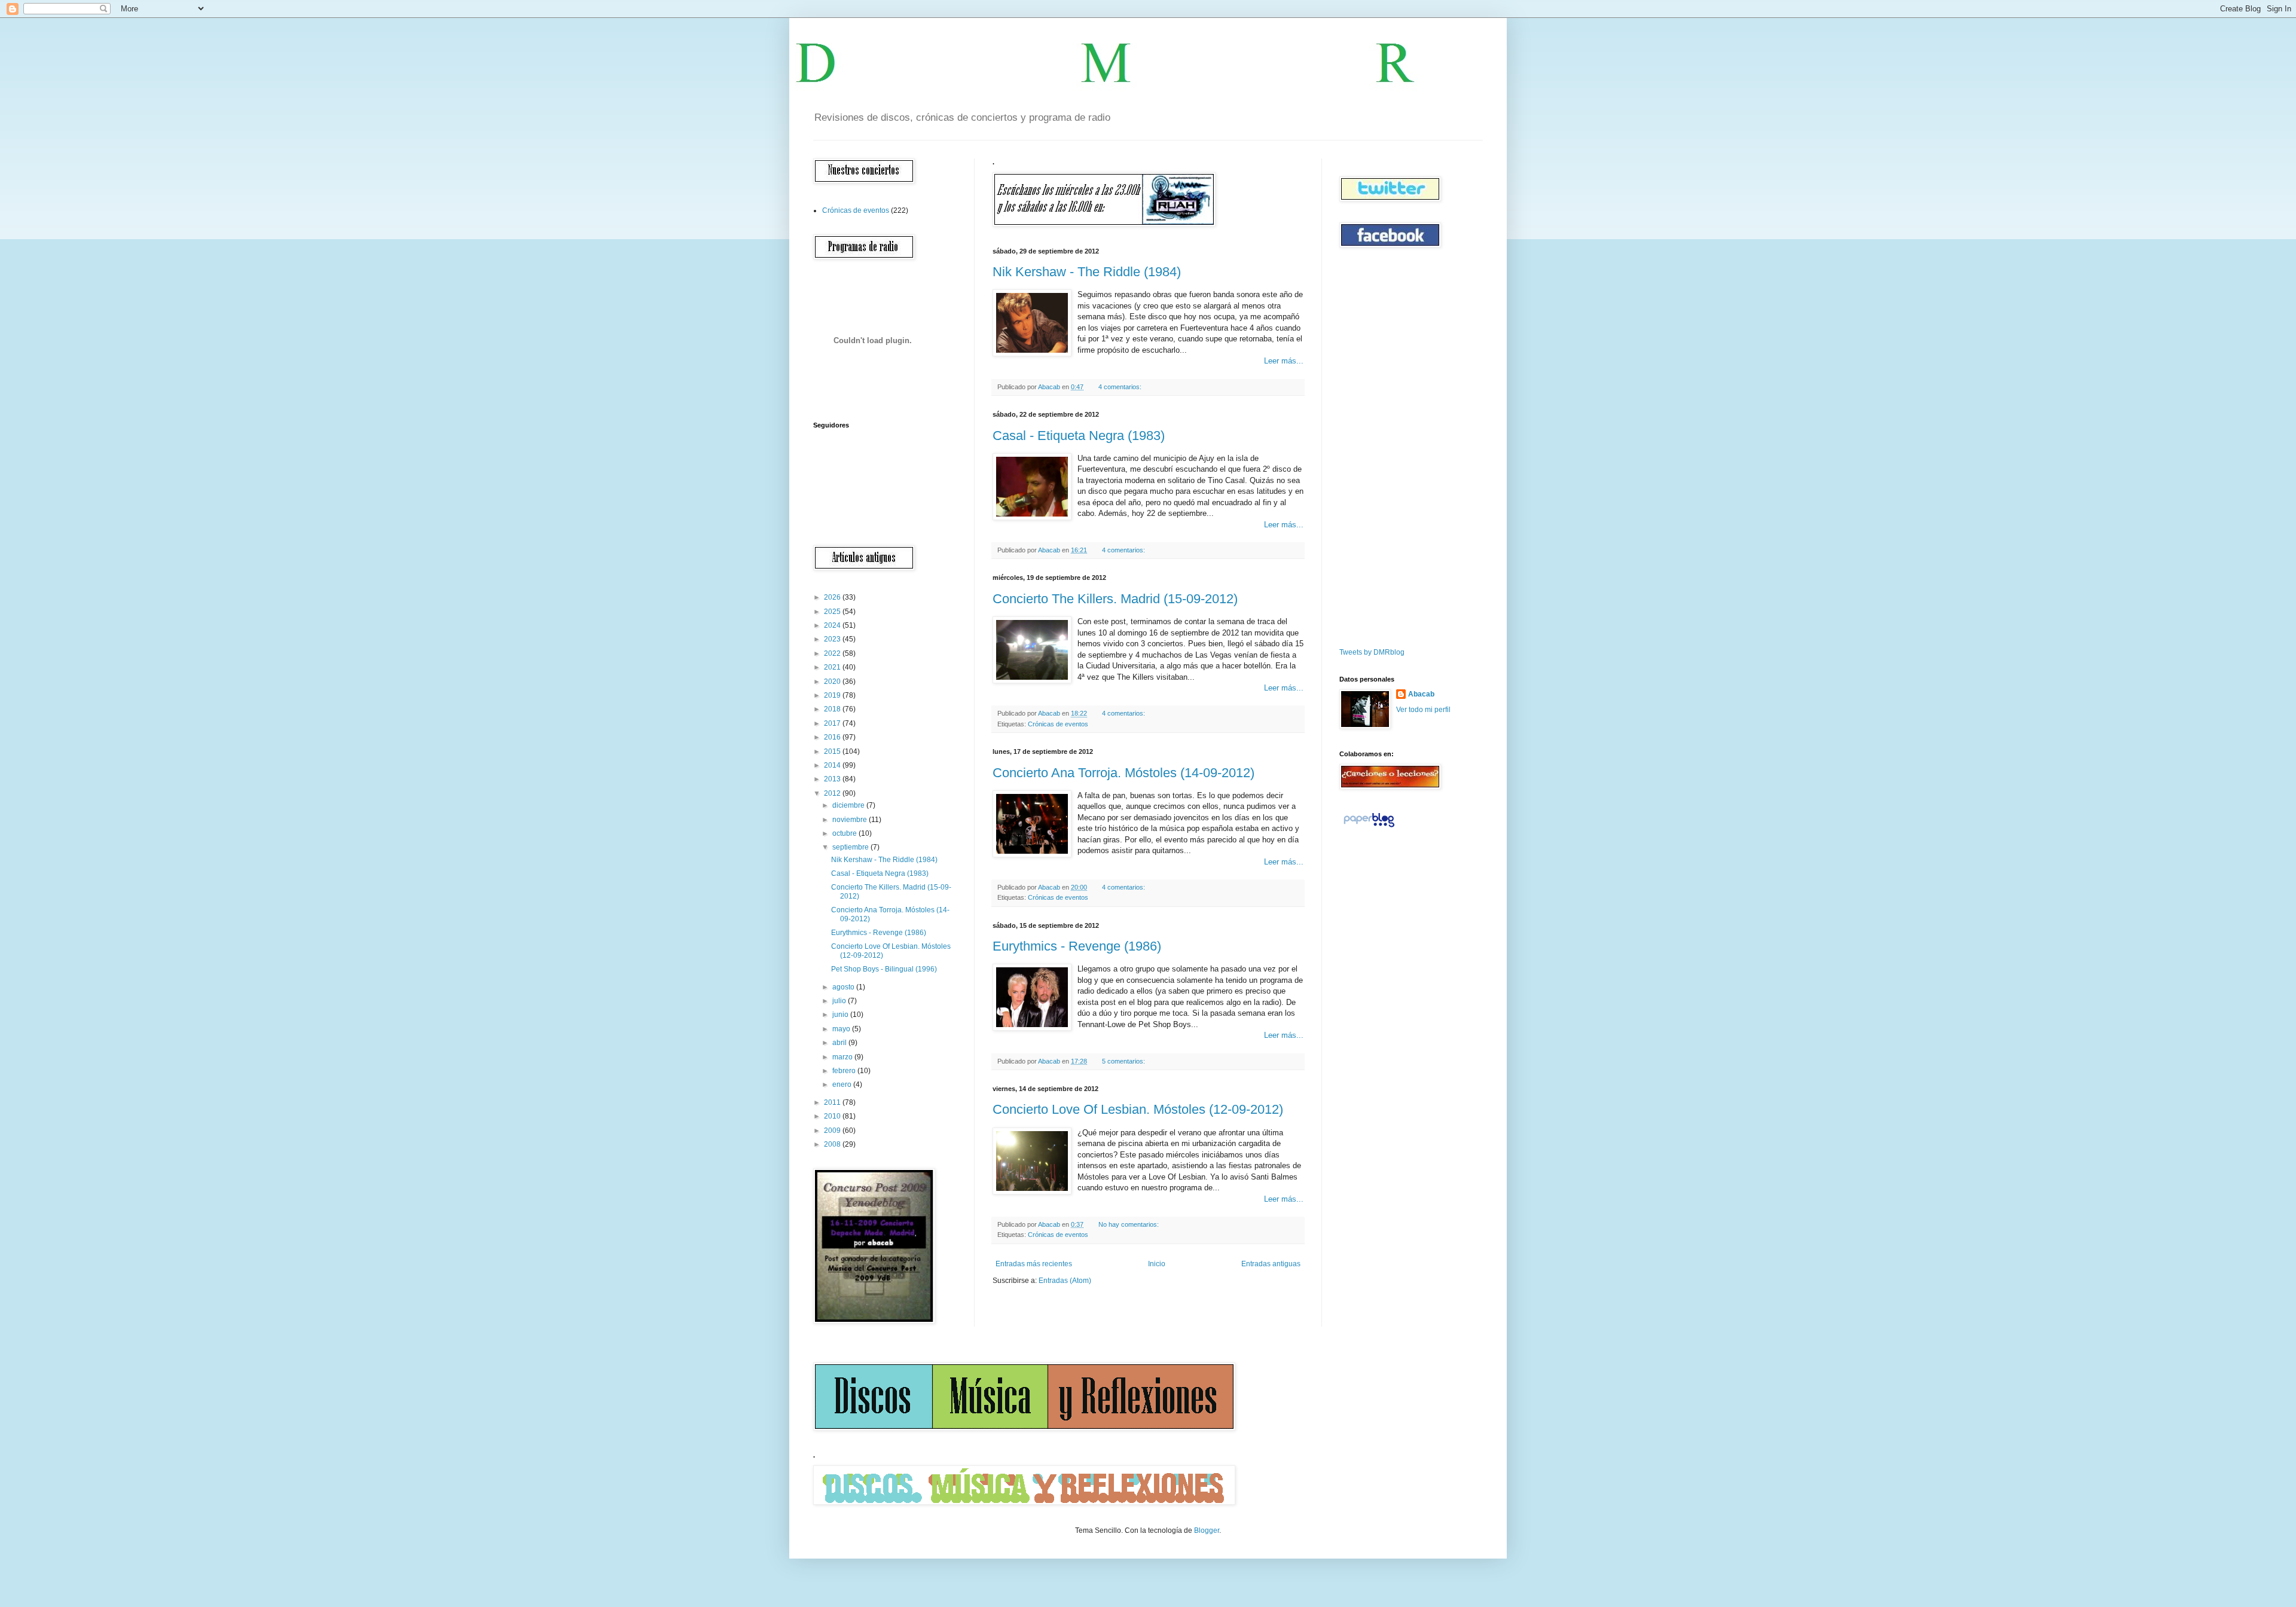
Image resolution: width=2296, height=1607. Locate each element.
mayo (842, 1029)
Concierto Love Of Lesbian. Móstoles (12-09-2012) (1138, 1109)
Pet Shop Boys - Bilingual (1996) (884, 969)
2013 (833, 779)
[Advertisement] (1375, 448)
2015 (833, 751)
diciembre (849, 805)
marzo (843, 1057)
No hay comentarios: (1129, 1224)
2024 (833, 625)
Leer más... (1284, 361)
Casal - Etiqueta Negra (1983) (1079, 436)
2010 (833, 1116)
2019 (833, 695)
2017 (833, 723)
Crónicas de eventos (1058, 724)
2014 (833, 765)
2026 (833, 597)
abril (840, 1043)
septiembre (851, 847)
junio (841, 1015)
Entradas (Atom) (1065, 1281)
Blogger (1207, 1530)
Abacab (1421, 694)
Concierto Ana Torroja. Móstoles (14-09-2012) (1123, 773)
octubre (845, 833)
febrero (845, 1071)
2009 (833, 1131)
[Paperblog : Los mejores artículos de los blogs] (1369, 827)
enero (843, 1084)
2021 (833, 667)
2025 (833, 612)
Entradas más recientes (1034, 1264)
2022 (833, 653)
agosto (844, 987)
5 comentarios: (1124, 1061)
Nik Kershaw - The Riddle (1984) (1087, 272)
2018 (833, 709)
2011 (833, 1102)
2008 (833, 1144)
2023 (833, 639)
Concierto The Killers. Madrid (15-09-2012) (1115, 599)
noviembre (851, 820)
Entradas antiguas (1271, 1264)
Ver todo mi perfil (1423, 710)
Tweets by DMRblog (1372, 652)
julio (840, 1001)
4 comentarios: (1121, 387)
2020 (833, 682)
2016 (833, 737)
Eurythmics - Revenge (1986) (1077, 946)
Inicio (1157, 1264)
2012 (833, 793)
